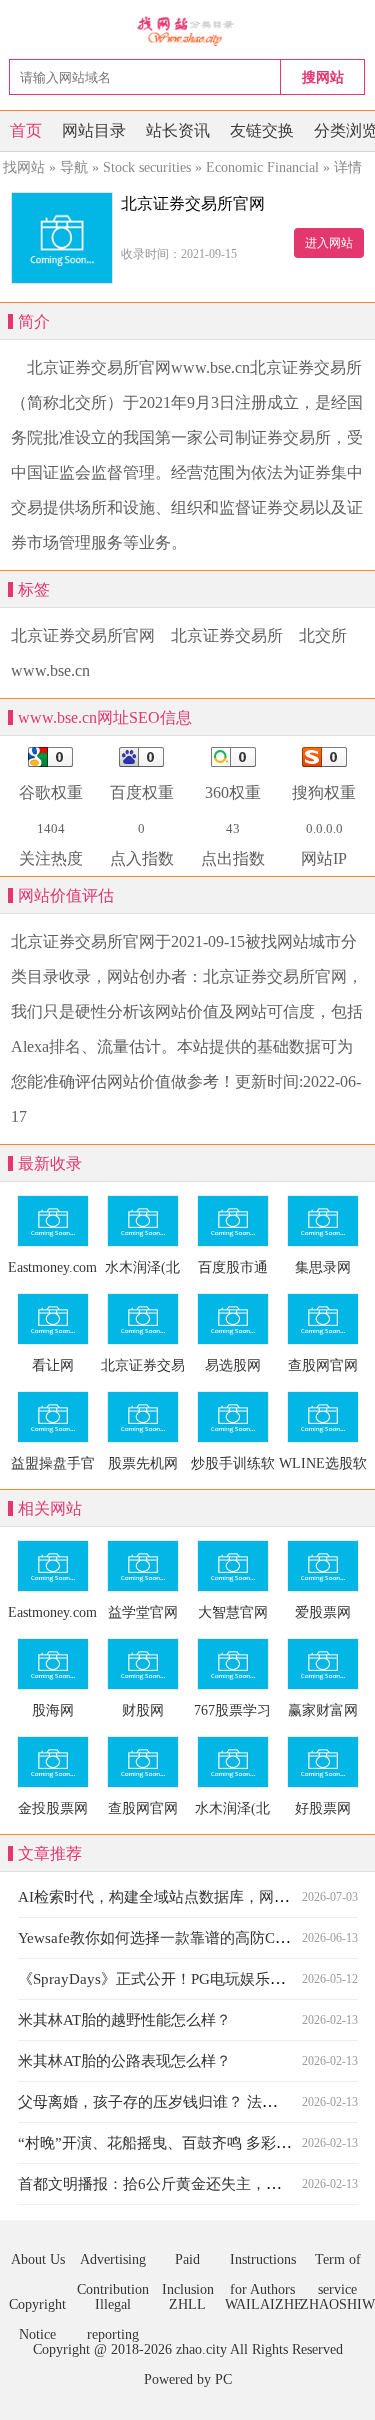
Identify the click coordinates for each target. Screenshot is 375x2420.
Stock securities (147, 167)
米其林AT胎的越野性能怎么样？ (124, 2020)
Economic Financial (262, 167)
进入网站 (329, 243)
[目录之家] (187, 30)
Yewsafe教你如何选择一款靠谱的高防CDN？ (165, 1938)
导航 (74, 167)
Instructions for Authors (263, 2263)
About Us (38, 2259)
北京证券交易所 (227, 635)
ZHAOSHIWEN (337, 2304)
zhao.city (201, 2349)
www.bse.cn (50, 670)
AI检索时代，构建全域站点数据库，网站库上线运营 (191, 1897)
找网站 (24, 167)
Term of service (338, 2263)
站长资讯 (178, 130)
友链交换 (262, 130)
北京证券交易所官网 (83, 635)
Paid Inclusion (188, 2263)
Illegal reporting (113, 2308)
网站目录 (94, 130)
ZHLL (187, 2304)
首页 (26, 130)
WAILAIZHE (262, 2304)
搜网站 (323, 77)
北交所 (323, 635)
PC (223, 2379)
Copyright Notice (37, 2308)
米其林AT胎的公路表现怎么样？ (124, 2061)
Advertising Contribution (113, 2263)
